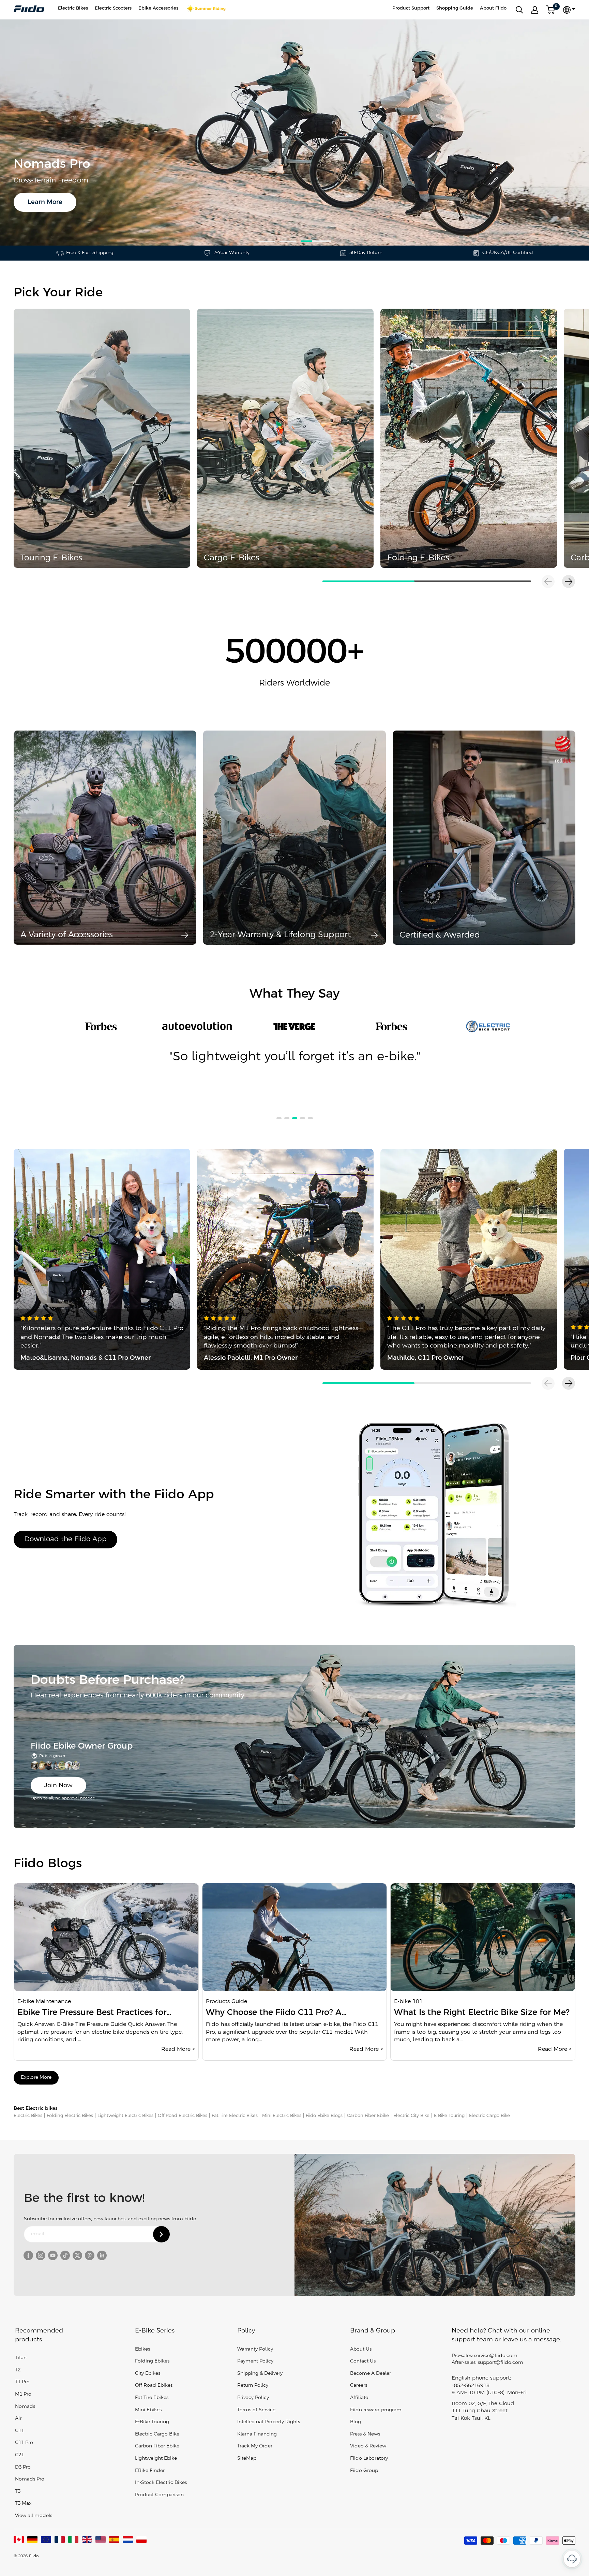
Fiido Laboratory (369, 2459)
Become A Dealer (371, 2374)
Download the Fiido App (65, 1539)
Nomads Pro (30, 2479)
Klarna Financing (257, 2434)
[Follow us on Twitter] (77, 2255)
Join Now (58, 1785)
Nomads (25, 2407)
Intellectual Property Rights (269, 2422)
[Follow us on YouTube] (53, 2255)
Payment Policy (255, 2361)
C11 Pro (24, 2443)
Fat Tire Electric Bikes (235, 2116)
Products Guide (226, 2001)
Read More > (178, 2049)
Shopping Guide (455, 8)
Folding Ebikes (152, 2361)
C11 (19, 2431)
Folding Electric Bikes (70, 2116)
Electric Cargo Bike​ (489, 2116)
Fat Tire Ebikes (152, 2398)
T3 (18, 2492)
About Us (361, 2349)
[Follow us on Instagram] (41, 2255)
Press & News (365, 2434)
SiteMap (247, 2459)
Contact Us (363, 2361)
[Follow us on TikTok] (65, 2255)
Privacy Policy (253, 2398)
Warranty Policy (255, 2349)
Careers (359, 2386)
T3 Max (23, 2504)
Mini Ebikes (148, 2410)
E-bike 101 (408, 2001)
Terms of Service (256, 2410)
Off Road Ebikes (154, 2386)
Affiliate (359, 2398)
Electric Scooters (113, 8)
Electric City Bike (411, 2116)
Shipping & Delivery (260, 2374)
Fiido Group (364, 2471)
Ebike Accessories (158, 8)
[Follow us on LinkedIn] (102, 2255)
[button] (569, 582)
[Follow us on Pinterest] (90, 2255)
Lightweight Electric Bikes (125, 2116)
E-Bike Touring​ (152, 2422)
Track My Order (255, 2446)
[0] (551, 10)
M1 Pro (23, 2394)
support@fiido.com (501, 2363)
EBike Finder (150, 2471)
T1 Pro (22, 2382)
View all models (34, 2516)
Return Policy (253, 2386)
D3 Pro (23, 2467)
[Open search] (519, 10)
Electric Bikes (73, 8)
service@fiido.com (496, 2356)
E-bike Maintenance (44, 2001)
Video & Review (368, 2446)
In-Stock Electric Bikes (161, 2483)
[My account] (535, 10)
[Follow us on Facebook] (28, 2255)
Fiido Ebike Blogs (324, 2116)
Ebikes (142, 2349)
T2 (18, 2370)
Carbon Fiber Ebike (368, 2116)
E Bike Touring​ (449, 2116)
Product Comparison (159, 2495)
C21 (19, 2455)
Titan (21, 2358)
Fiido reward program (376, 2410)
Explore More (36, 2078)
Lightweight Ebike (156, 2459)
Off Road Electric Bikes (183, 2116)
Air (18, 2419)
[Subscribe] (161, 2234)
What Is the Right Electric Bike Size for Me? (482, 2013)
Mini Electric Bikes (282, 2116)
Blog (356, 2422)
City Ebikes (148, 2374)
